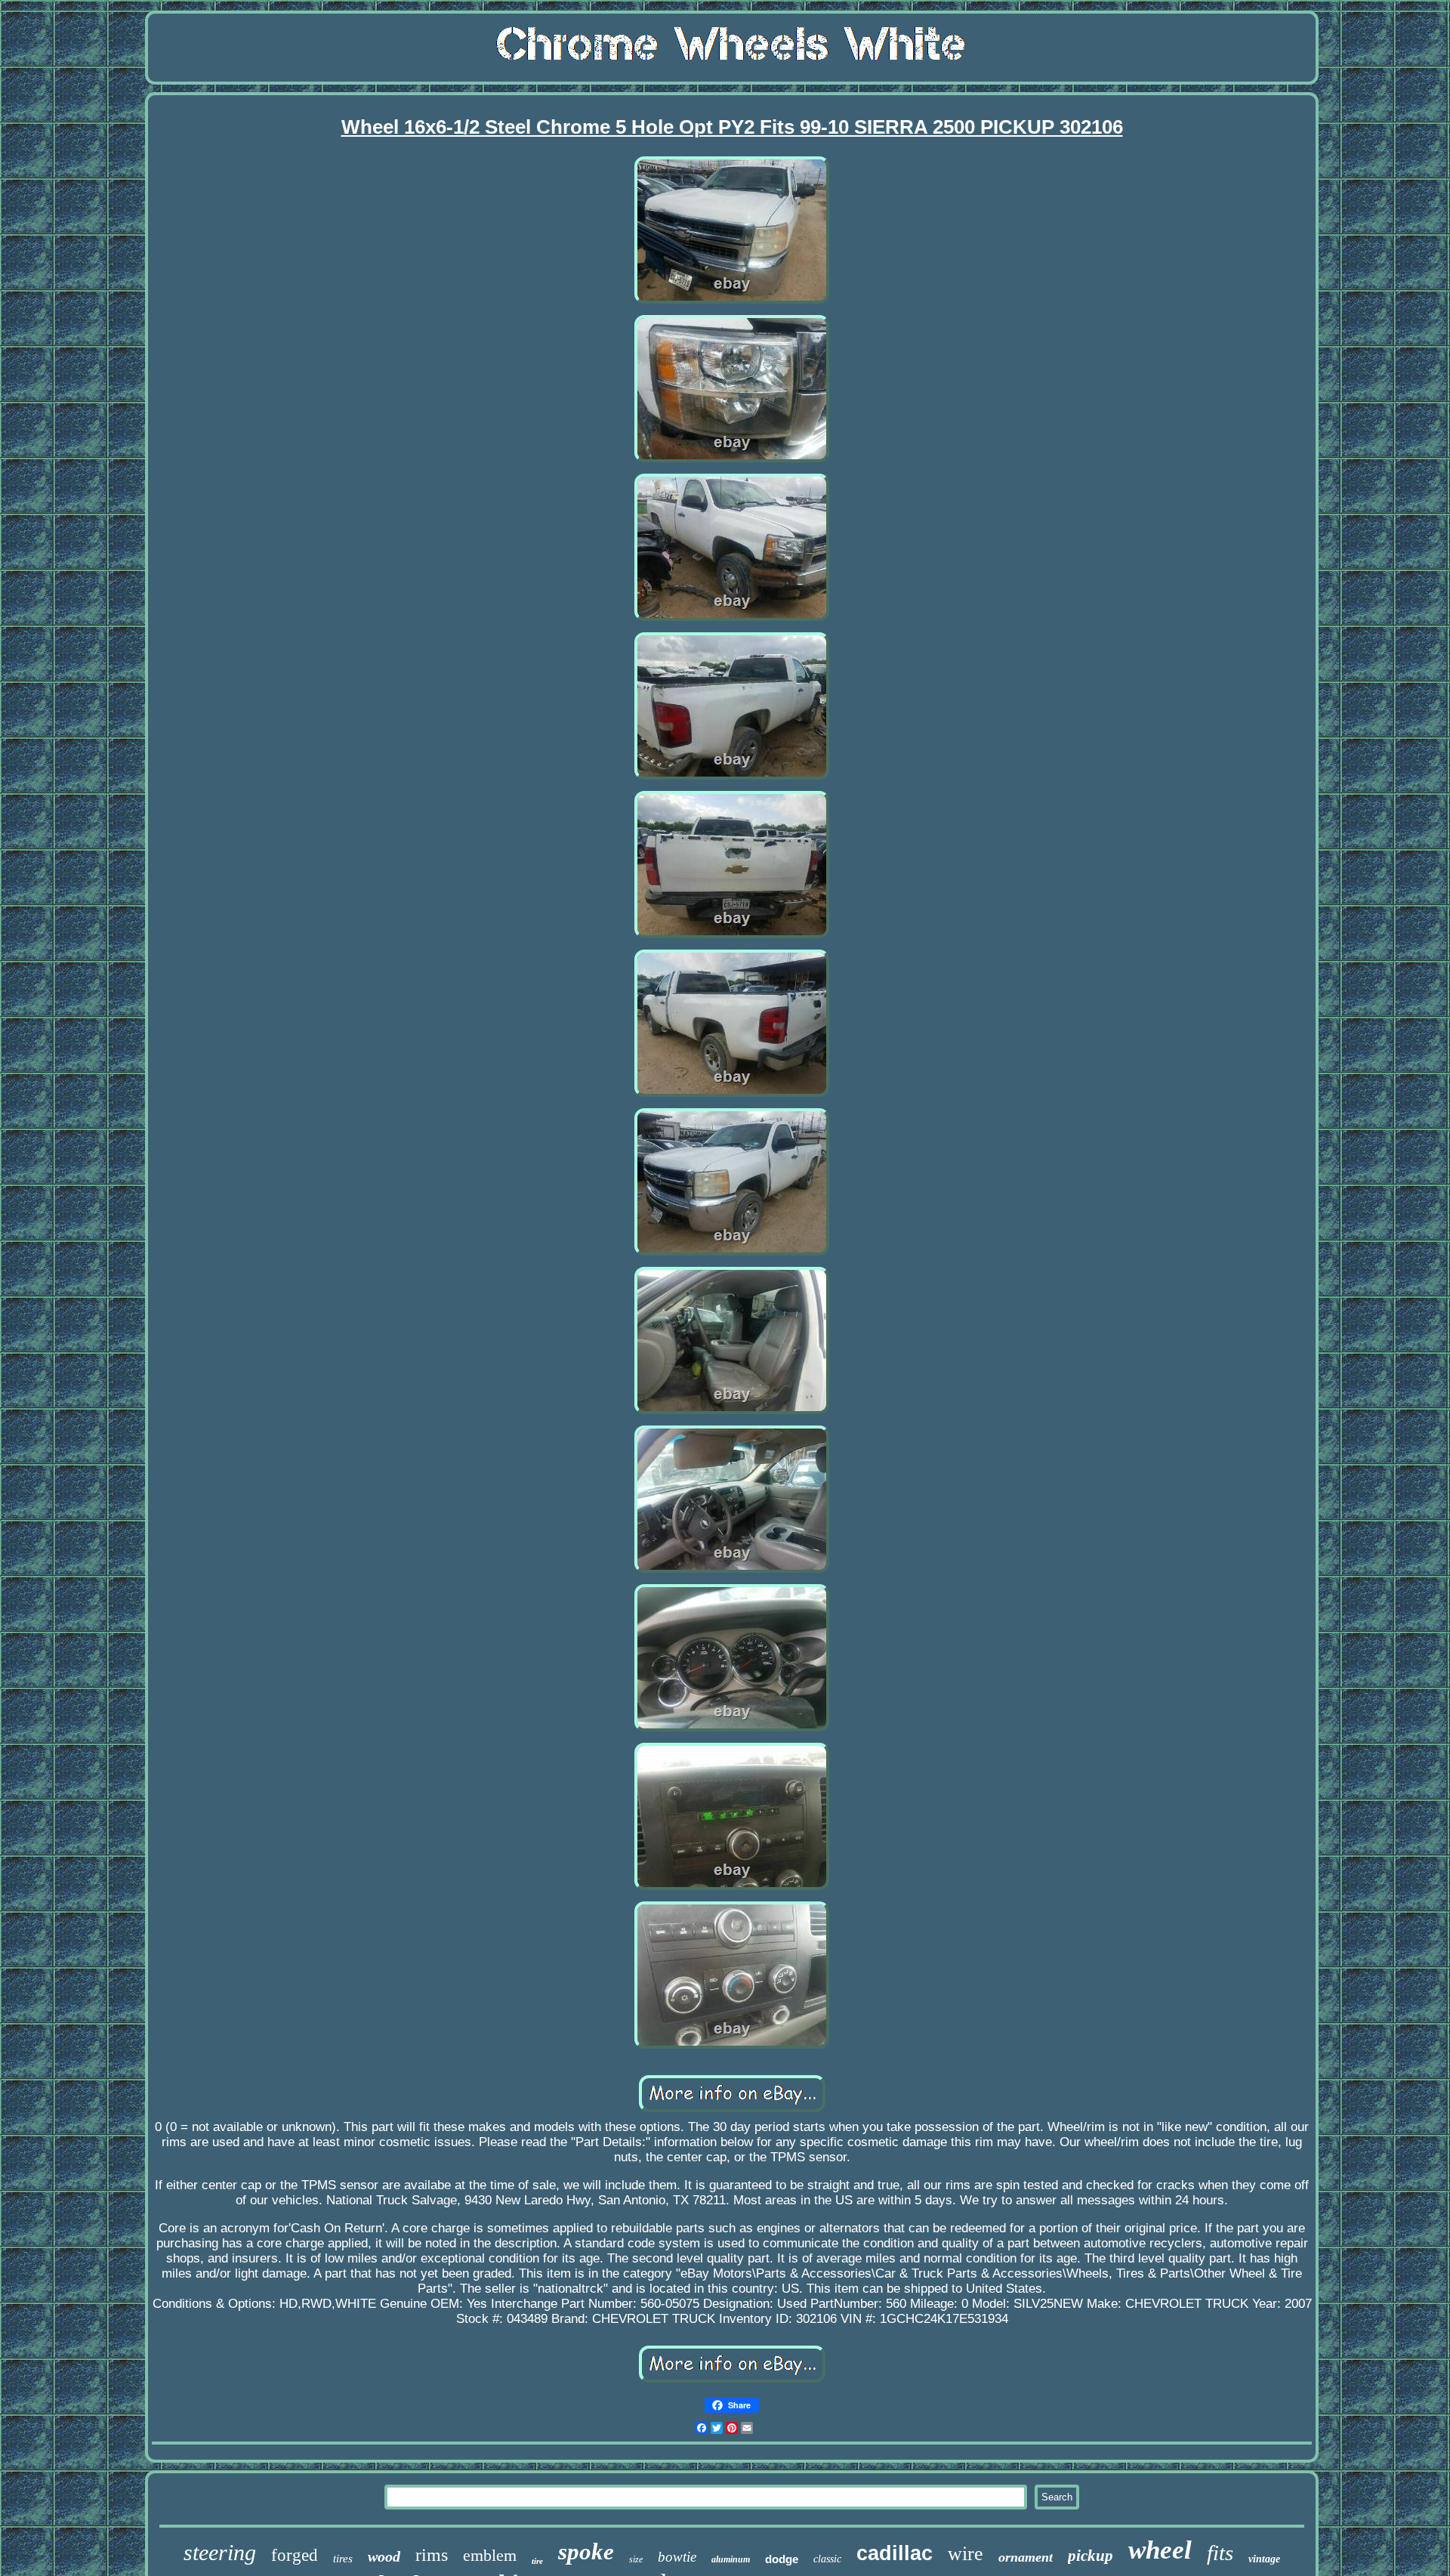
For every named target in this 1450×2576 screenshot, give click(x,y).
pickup (1091, 2556)
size (636, 2559)
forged (295, 2555)
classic (827, 2559)
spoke (586, 2551)
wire (966, 2554)
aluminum (731, 2559)
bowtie (677, 2557)
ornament (1026, 2557)
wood (384, 2556)
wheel (1160, 2550)
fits (1220, 2553)
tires (343, 2559)
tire (537, 2561)
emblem (490, 2555)
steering (220, 2552)
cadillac (895, 2553)
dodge (782, 2559)
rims (432, 2555)
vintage (1264, 2559)
